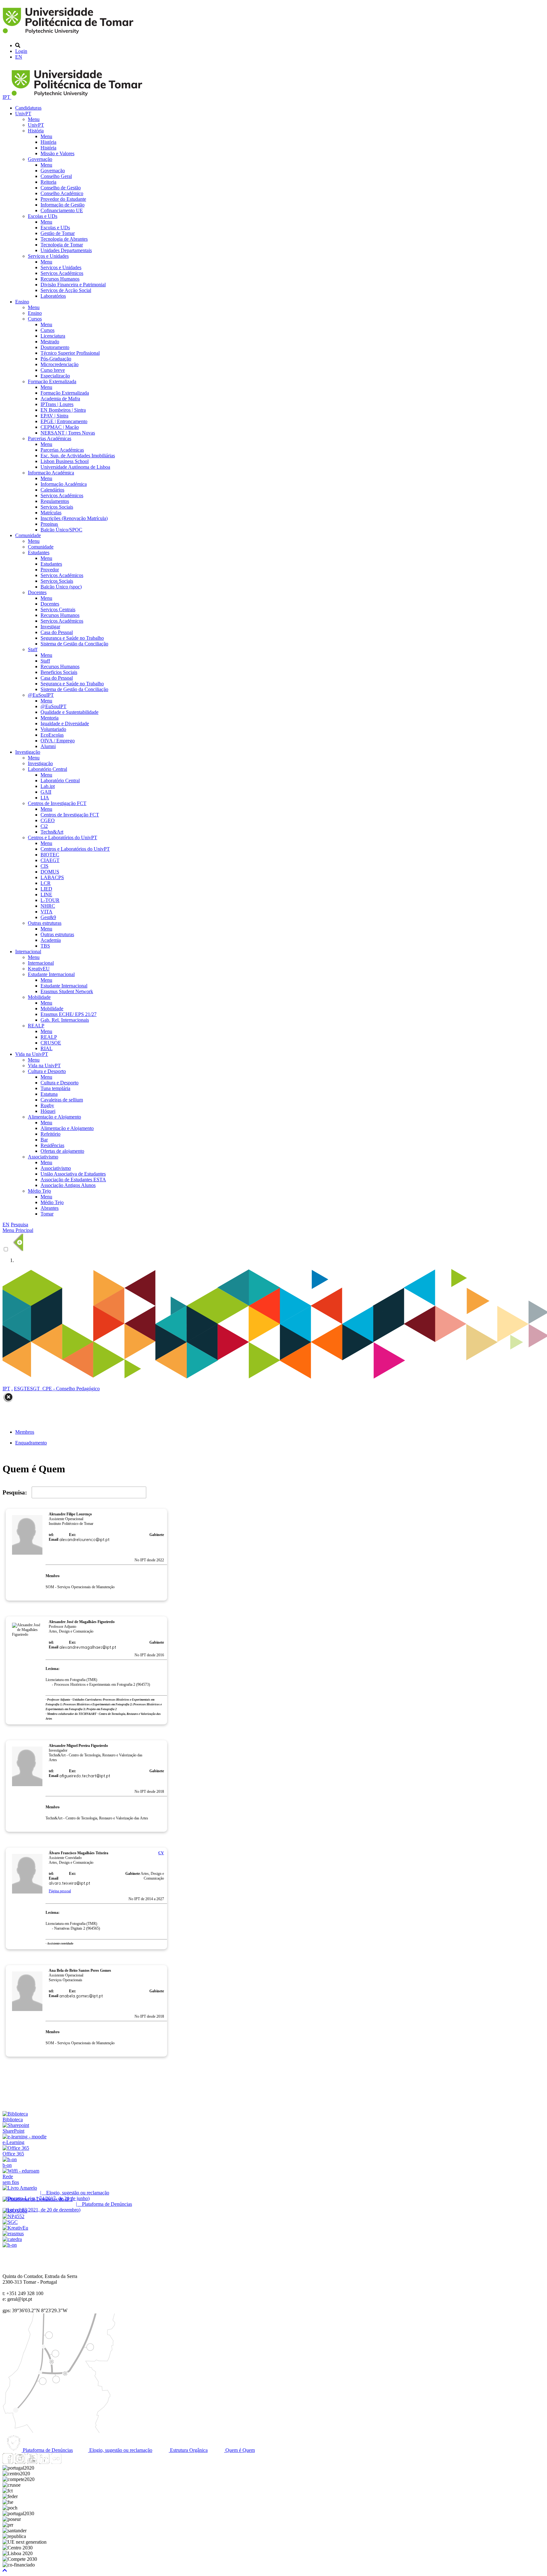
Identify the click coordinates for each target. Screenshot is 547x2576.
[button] (5, 2570)
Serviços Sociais (57, 507)
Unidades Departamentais (66, 250)
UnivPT (23, 114)
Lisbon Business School (65, 461)
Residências (52, 1145)
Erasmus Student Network (67, 991)
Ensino (22, 302)
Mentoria (50, 718)
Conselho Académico (62, 193)
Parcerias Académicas (50, 438)
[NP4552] (13, 2216)
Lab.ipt (48, 786)
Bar (44, 1140)
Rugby (47, 1105)
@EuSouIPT (41, 695)
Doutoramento (55, 347)
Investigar (50, 627)
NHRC (48, 906)
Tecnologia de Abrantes (64, 239)
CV (161, 1853)
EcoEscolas (52, 735)
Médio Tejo (39, 1191)
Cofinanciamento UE (62, 210)
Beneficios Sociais (59, 672)
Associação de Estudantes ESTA (73, 1180)
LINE (46, 895)
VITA (47, 912)
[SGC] (10, 2222)
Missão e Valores (57, 153)
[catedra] (12, 2239)
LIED (46, 889)
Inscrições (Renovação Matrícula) (74, 518)
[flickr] (56, 2462)
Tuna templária (55, 1088)
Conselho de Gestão (61, 188)
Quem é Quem (239, 2450)
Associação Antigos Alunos (68, 1185)
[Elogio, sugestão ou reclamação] (20, 2188)
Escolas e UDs (43, 216)
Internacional (28, 952)
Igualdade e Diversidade (65, 723)
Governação (40, 159)
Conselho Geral (56, 176)
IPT (7, 97)
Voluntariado (53, 729)
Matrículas (51, 513)
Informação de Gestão (63, 205)
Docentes (37, 592)
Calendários (52, 490)
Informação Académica (51, 473)
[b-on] (10, 2245)
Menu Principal (18, 1230)
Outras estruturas (45, 923)
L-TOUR (50, 900)
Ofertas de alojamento (62, 1151)
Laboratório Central (47, 769)
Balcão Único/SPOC (61, 530)
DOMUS (50, 872)
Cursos (35, 319)
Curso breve (53, 370)
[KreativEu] (15, 2228)
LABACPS (52, 877)
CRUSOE (51, 1043)
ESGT (20, 1389)
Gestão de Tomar (58, 233)
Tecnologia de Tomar (62, 245)
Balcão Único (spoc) (61, 587)
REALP (36, 1026)
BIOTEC (50, 855)
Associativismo (43, 1157)
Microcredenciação (60, 364)
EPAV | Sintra (54, 416)
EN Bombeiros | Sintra (63, 410)
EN (19, 57)
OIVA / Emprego (58, 741)
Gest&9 (48, 917)
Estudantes (39, 552)
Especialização (55, 376)
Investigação (28, 752)
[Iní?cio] (69, 35)
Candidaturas (28, 108)
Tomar (47, 1214)
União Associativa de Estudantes (73, 1174)
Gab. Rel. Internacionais (65, 1020)
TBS (45, 946)
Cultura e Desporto (47, 1071)
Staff (33, 649)
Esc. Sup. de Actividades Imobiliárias (78, 456)
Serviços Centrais (58, 609)
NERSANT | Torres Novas (68, 433)
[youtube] (32, 2462)
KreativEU (39, 969)
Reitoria (48, 182)
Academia (51, 940)
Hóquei (48, 1111)
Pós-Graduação (56, 359)
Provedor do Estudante (63, 199)
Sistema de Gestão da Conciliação (74, 644)
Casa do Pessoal (57, 632)
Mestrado (50, 342)
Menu (34, 119)
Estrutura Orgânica (188, 2450)
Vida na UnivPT (32, 1054)
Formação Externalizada (52, 381)
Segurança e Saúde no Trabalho (72, 638)
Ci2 (44, 826)
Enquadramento (31, 1443)
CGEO (48, 820)
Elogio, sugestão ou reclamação (120, 2450)
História (36, 131)
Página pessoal (60, 1891)
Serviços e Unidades (48, 256)
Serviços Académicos (62, 273)
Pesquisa (19, 1225)
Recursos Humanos (60, 279)
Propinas (49, 524)
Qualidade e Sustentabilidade (69, 712)
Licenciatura (53, 336)
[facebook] (8, 2462)
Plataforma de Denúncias (47, 2450)
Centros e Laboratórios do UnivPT (63, 838)
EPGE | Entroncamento (64, 421)
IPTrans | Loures (57, 404)
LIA (45, 798)
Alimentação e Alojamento (54, 1117)
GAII (46, 792)
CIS (44, 866)
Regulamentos (55, 501)
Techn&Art (52, 832)
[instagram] (20, 2462)
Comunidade (28, 535)
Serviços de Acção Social (66, 290)
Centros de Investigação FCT (57, 803)
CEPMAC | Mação (60, 427)
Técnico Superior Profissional (70, 353)
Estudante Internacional (51, 974)
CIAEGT (50, 860)
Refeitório (50, 1134)
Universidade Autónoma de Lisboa (75, 467)
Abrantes (50, 1208)
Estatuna (49, 1094)
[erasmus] (13, 2233)
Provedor (50, 570)
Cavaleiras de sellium (62, 1100)
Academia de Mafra (60, 399)
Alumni (48, 746)
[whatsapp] (68, 2462)
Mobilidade (39, 997)
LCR (46, 883)
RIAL (47, 1048)
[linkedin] (44, 2462)
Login (21, 51)
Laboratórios (53, 296)
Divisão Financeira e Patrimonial (73, 285)
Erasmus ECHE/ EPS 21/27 (69, 1014)
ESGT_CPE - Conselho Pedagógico (63, 1389)
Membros (25, 1432)
